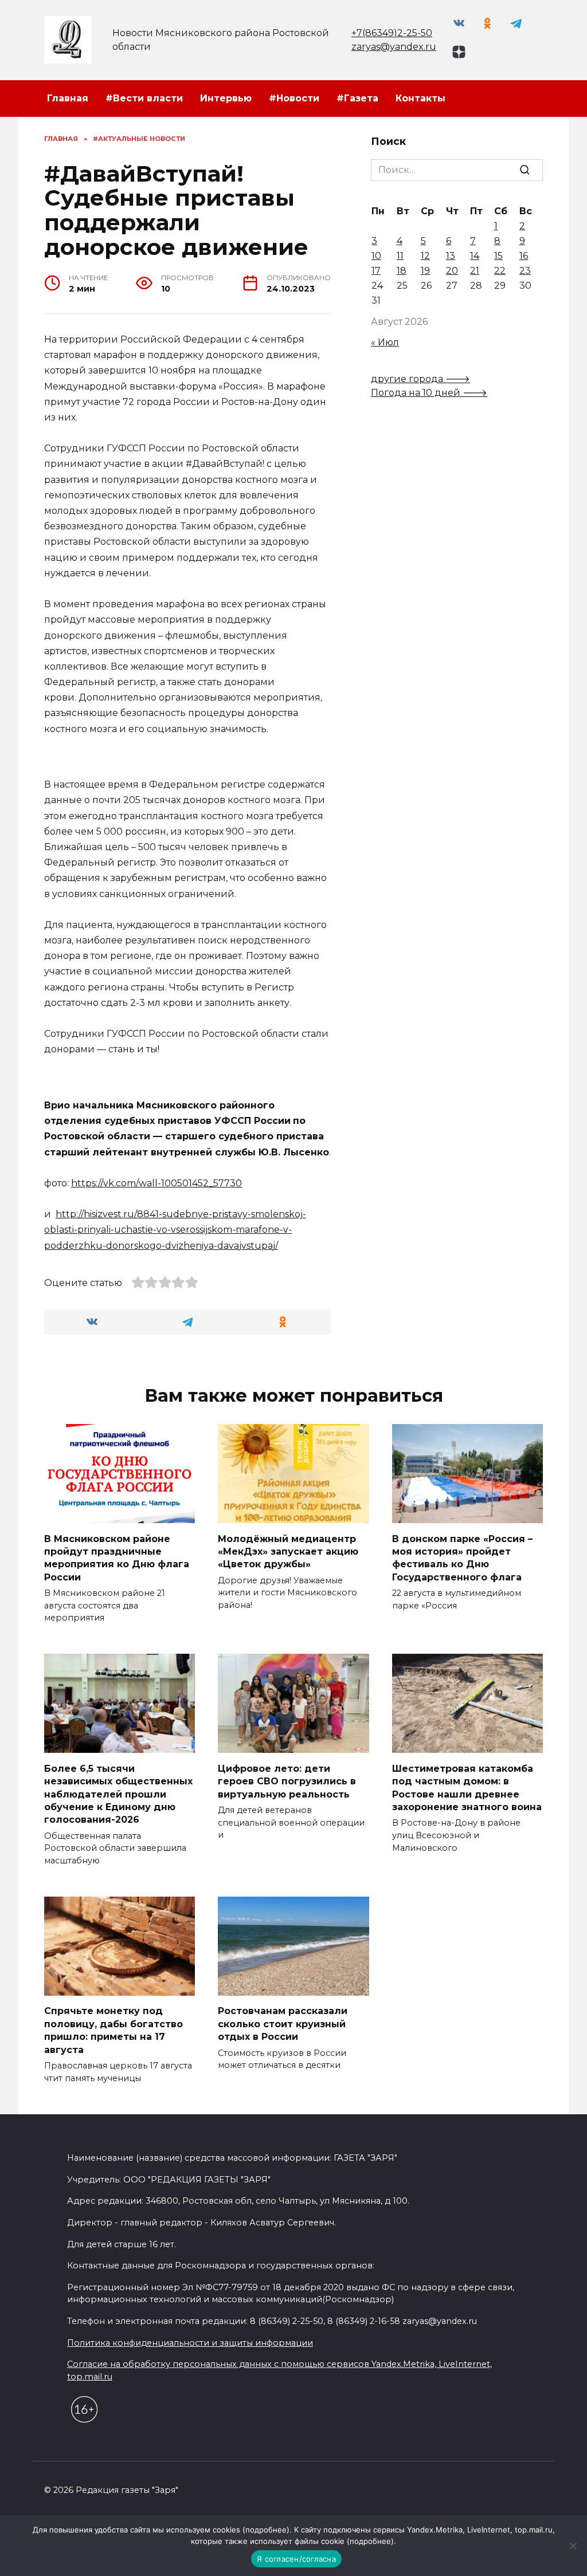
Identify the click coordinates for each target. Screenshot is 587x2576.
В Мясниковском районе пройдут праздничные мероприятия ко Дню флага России (117, 1558)
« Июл (385, 342)
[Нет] (573, 2546)
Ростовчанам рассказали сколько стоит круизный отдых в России (283, 2024)
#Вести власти (144, 98)
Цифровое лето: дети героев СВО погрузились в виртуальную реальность (287, 1781)
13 (451, 256)
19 (425, 271)
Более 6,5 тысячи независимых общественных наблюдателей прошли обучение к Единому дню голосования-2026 (118, 1794)
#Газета (357, 98)
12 (425, 256)
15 (498, 256)
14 (475, 256)
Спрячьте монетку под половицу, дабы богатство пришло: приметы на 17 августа (114, 2030)
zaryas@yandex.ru (394, 47)
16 (524, 256)
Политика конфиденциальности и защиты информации (190, 2343)
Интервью (226, 98)
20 (452, 271)
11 (400, 256)
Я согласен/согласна (296, 2559)
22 (500, 271)
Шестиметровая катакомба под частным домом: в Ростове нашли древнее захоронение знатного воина (467, 1787)
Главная (68, 98)
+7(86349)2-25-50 (392, 33)
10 (376, 256)
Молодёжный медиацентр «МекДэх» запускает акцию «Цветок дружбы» (288, 1551)
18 (402, 271)
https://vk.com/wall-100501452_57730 (156, 1183)
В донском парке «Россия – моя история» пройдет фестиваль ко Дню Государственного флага (462, 1558)
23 (525, 271)
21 (475, 271)
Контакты (420, 98)
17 (376, 271)
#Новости (294, 98)
